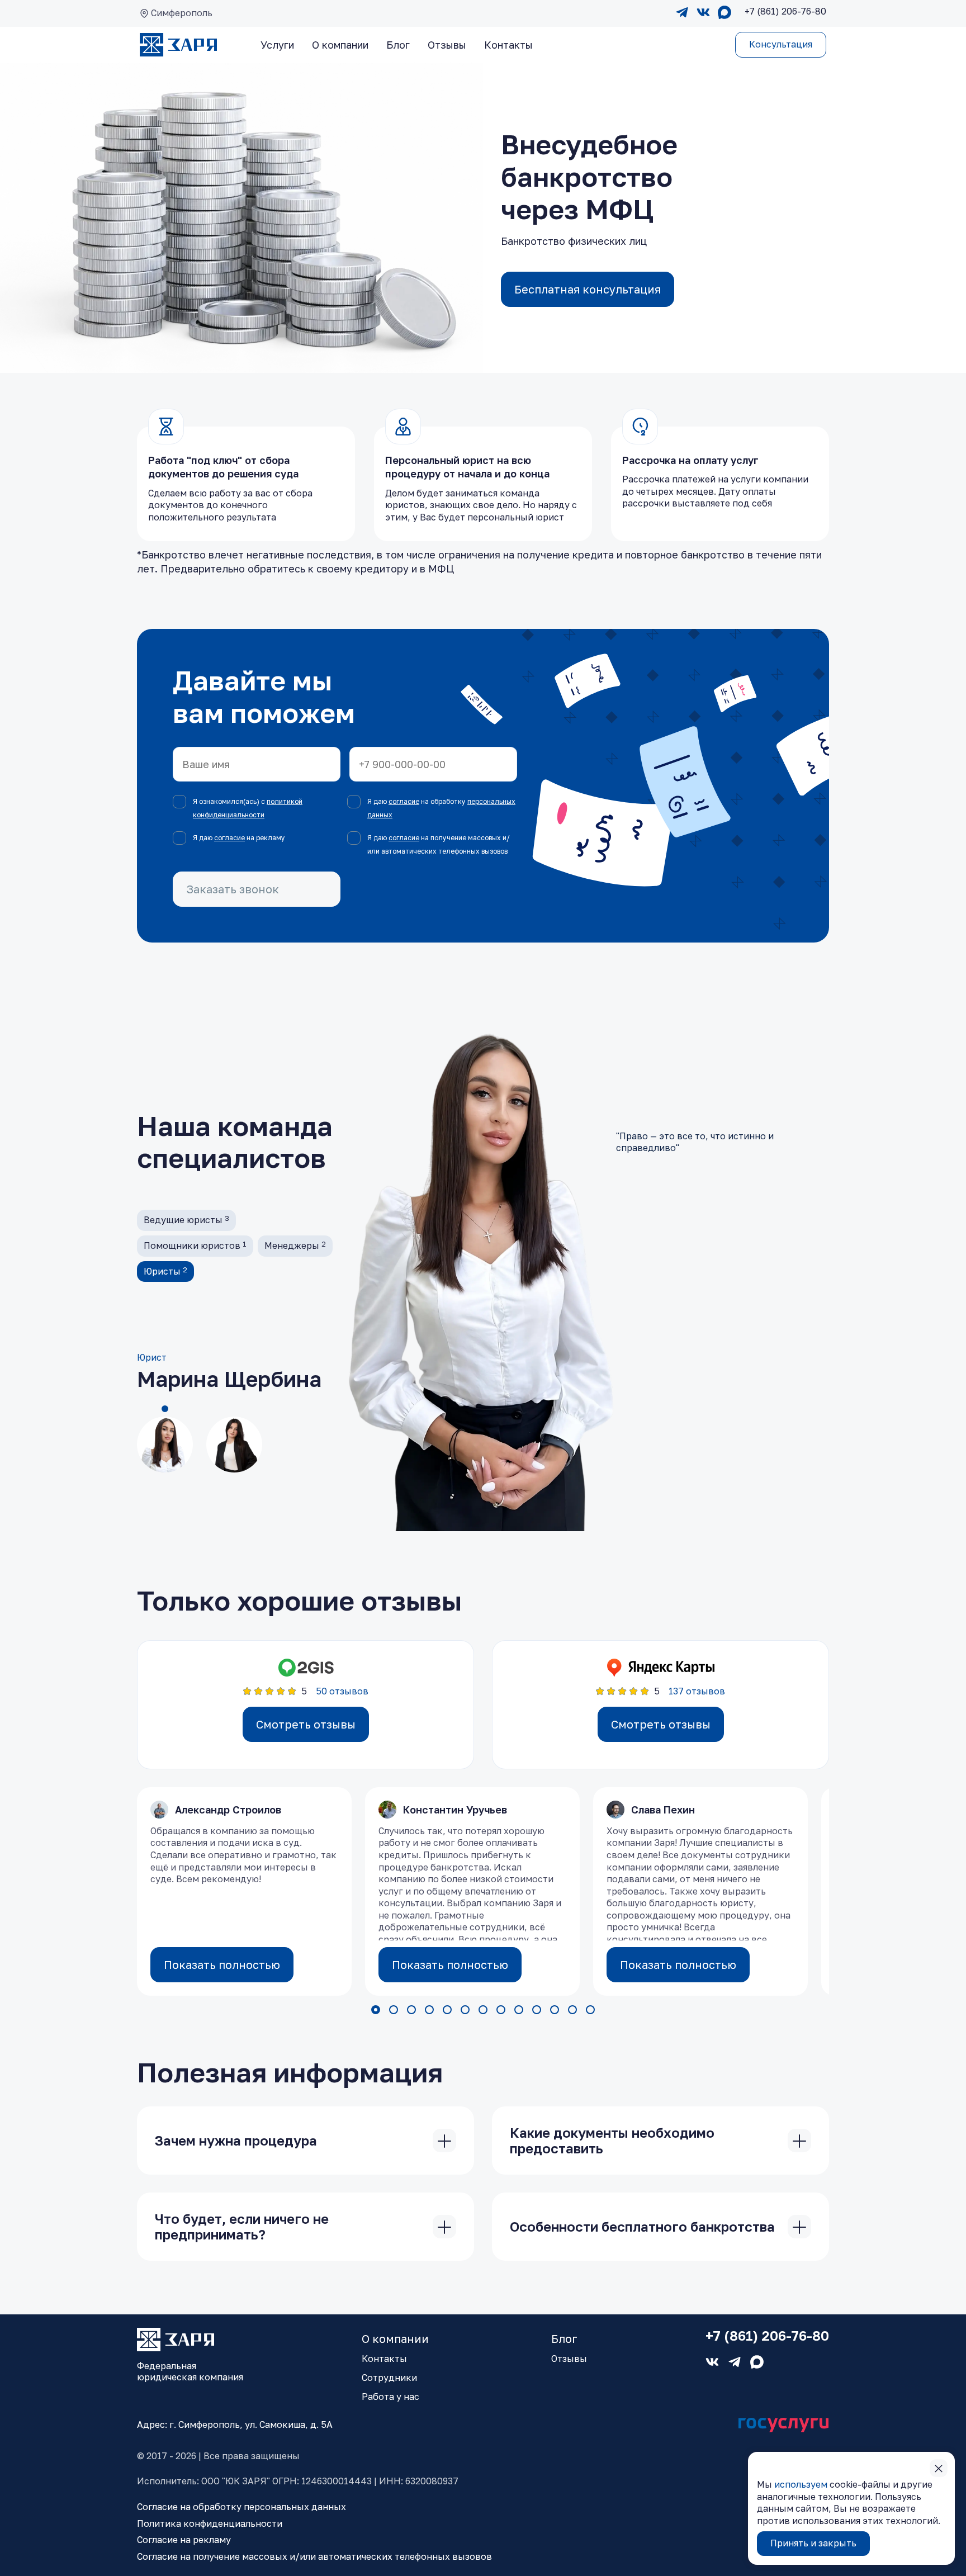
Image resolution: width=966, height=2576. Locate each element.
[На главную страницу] (178, 45)
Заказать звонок (233, 889)
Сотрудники (389, 2378)
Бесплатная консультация (588, 289)
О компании (340, 45)
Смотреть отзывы (306, 1724)
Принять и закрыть (813, 2543)
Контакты (508, 45)
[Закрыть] (444, 2141)
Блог (398, 45)
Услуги (277, 45)
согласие (404, 801)
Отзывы (447, 45)
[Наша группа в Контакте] (703, 13)
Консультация (781, 44)
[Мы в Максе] (724, 13)
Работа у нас (390, 2397)
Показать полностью (222, 1964)
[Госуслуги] (784, 2425)
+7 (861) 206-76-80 (767, 2336)
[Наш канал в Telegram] (682, 13)
